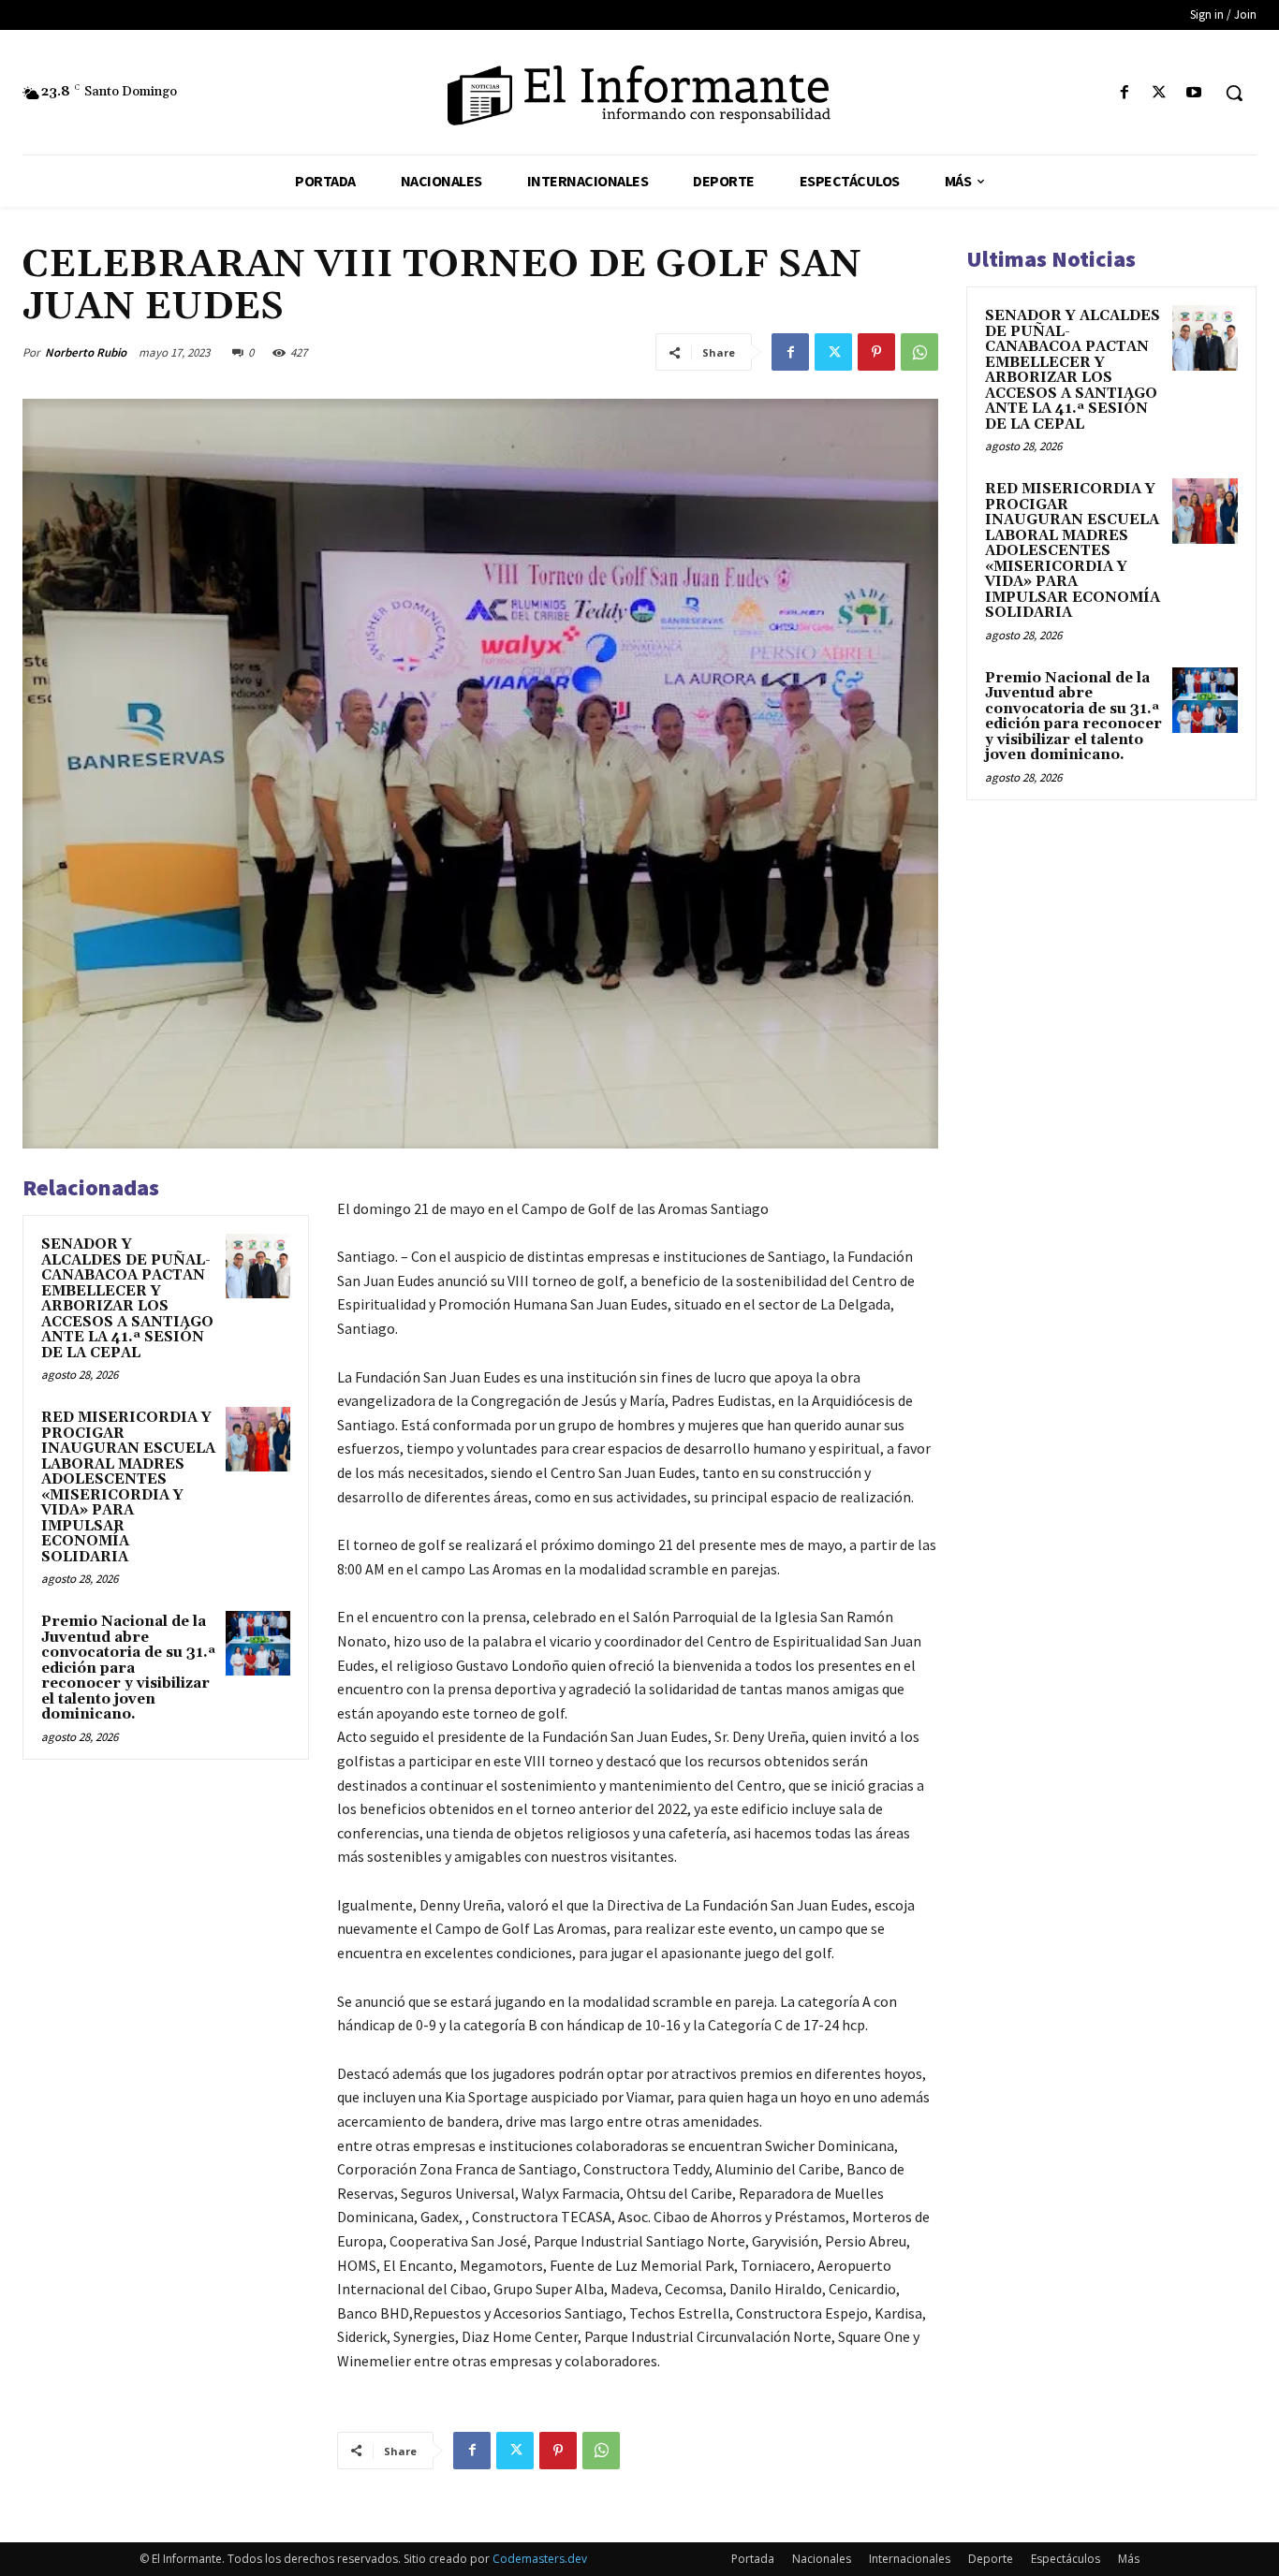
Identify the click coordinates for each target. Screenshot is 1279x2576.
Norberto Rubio (86, 352)
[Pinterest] (876, 352)
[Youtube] (1194, 93)
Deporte (991, 2559)
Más (1129, 2559)
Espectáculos (1066, 2559)
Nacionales (822, 2559)
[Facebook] (1124, 93)
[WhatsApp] (919, 352)
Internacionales (910, 2559)
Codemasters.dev (540, 2559)
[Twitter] (1160, 93)
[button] (1234, 93)
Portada (753, 2559)
